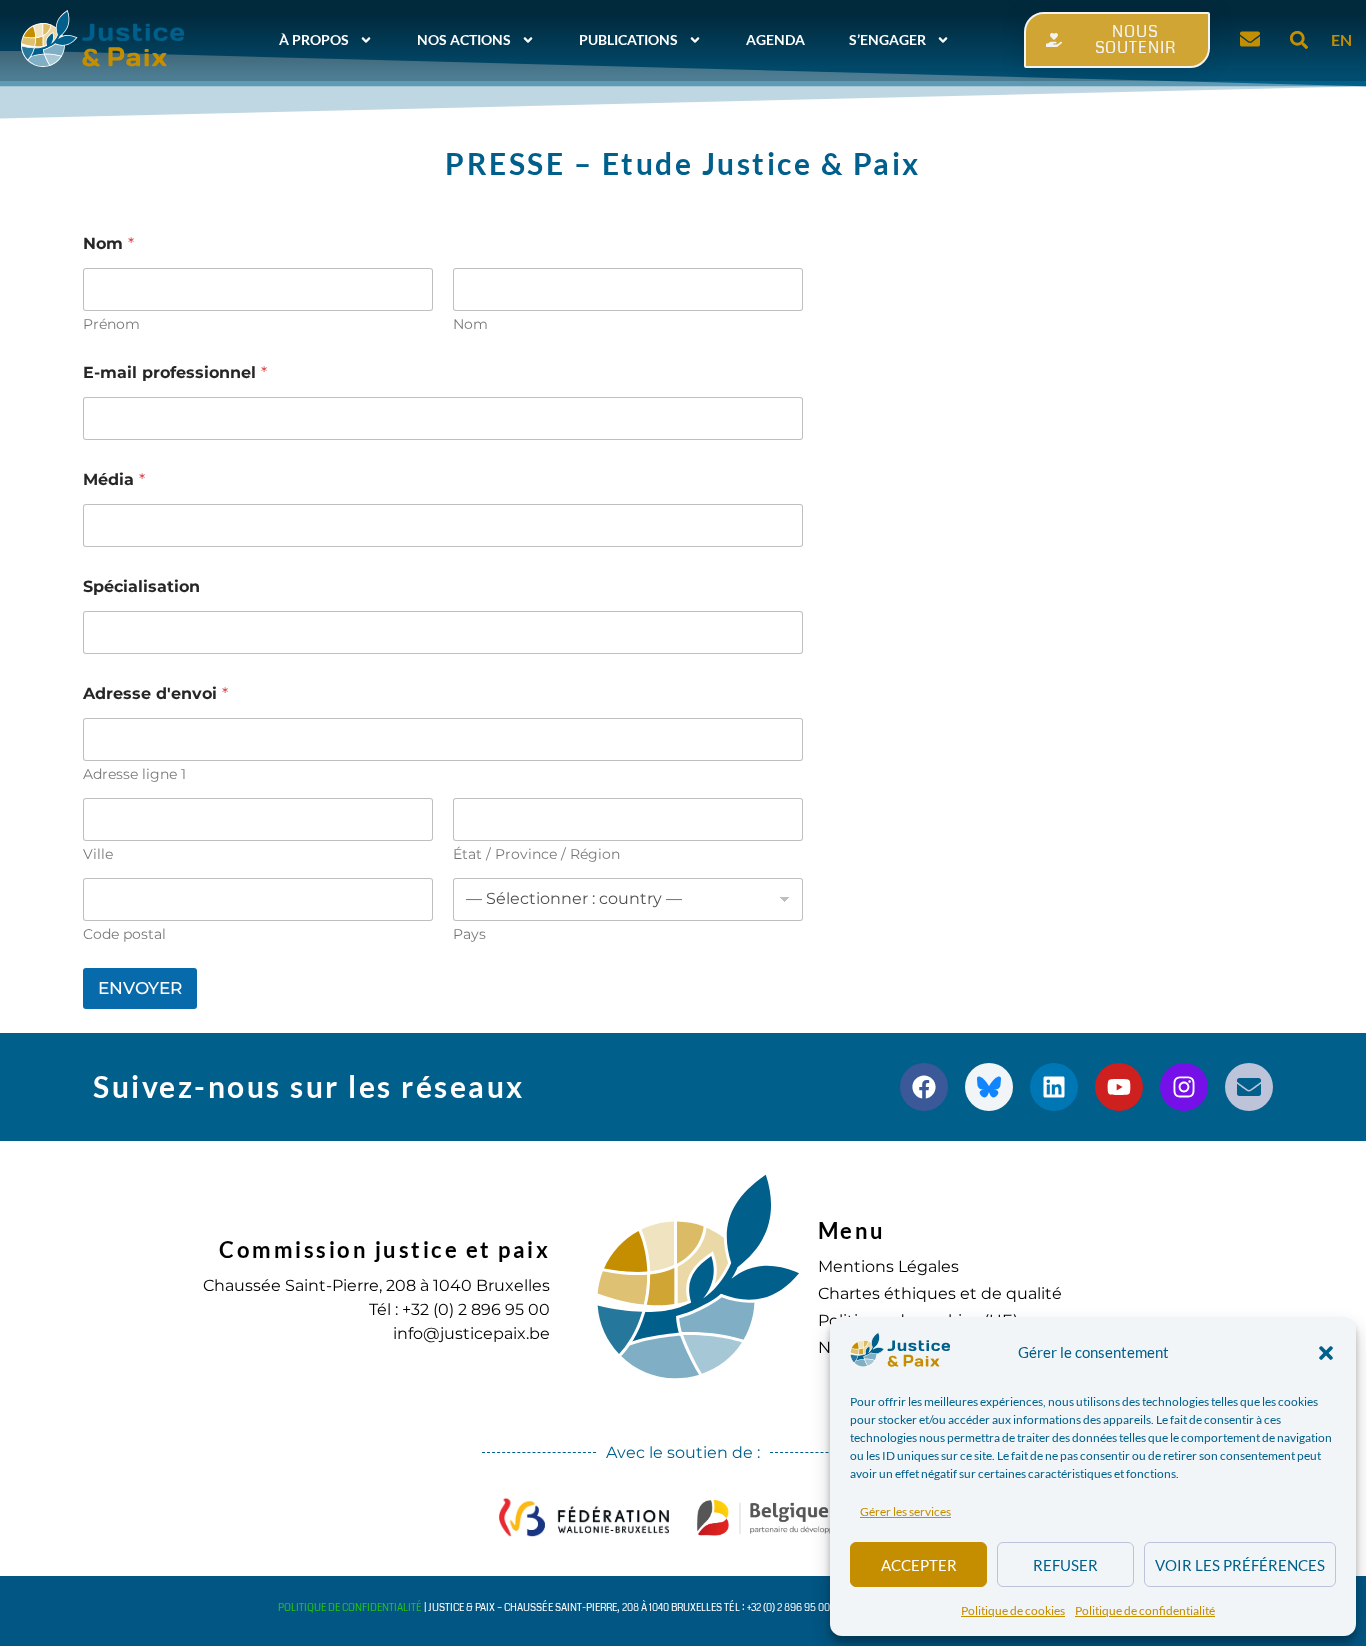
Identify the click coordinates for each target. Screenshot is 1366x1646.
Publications (628, 39)
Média (114, 479)
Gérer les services (905, 1511)
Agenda (775, 39)
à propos (314, 39)
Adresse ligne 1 (134, 774)
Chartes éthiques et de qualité (940, 1293)
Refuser (1065, 1565)
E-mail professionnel (175, 372)
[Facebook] (924, 1087)
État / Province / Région (536, 854)
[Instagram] (1184, 1087)
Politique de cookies (1013, 1610)
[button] (1326, 1353)
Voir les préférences (1240, 1565)
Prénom (111, 324)
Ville (98, 854)
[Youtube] (1119, 1087)
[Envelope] (1249, 1087)
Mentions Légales (888, 1266)
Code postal (124, 934)
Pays (469, 934)
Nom (470, 324)
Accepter (919, 1565)
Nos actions (464, 39)
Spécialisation (141, 586)
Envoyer (140, 988)
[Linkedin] (1054, 1087)
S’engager (887, 39)
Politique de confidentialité (1145, 1610)
